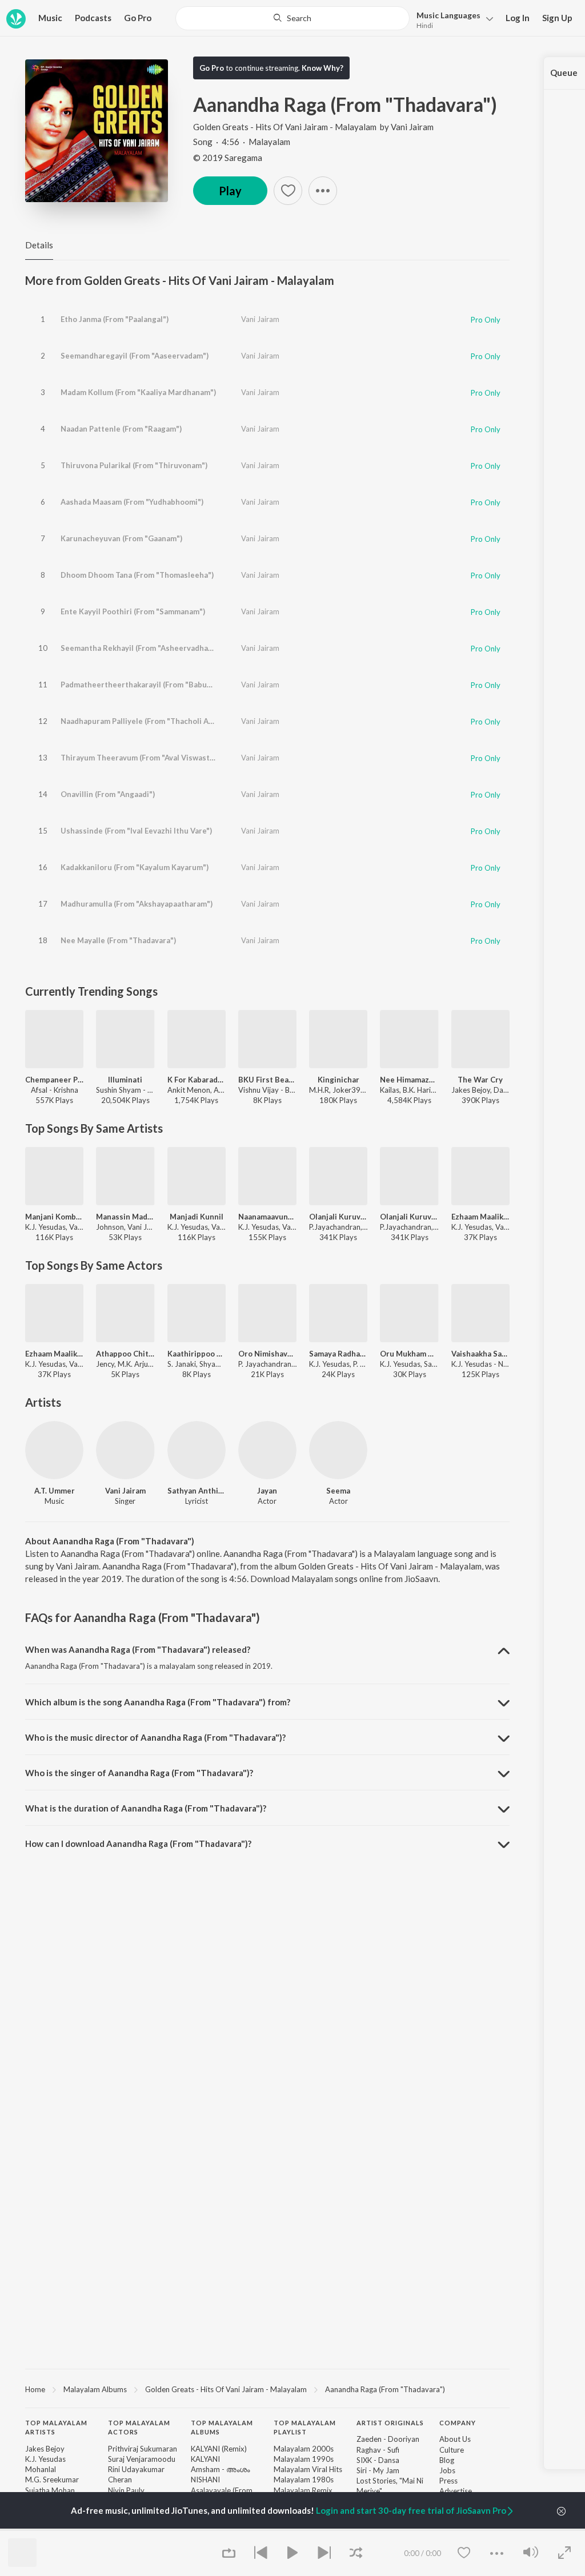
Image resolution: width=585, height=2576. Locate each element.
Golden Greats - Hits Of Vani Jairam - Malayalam (285, 127)
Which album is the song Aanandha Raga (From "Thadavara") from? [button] (158, 1702)
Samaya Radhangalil (338, 1354)
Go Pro (138, 18)
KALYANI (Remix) (219, 2449)
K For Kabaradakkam (197, 1080)
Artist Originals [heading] (390, 2423)
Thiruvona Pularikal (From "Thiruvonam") (134, 465)
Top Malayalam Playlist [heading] (305, 2428)
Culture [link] (452, 2450)
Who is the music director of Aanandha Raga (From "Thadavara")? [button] (155, 1737)
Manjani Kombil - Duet (54, 1217)
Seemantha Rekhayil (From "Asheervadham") (140, 648)
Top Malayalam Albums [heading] (222, 2428)
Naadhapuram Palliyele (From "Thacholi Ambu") (145, 721)
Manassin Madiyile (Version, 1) (125, 1217)
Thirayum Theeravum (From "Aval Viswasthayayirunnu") (160, 758)
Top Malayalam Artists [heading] (56, 2428)
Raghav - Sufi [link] (378, 2450)
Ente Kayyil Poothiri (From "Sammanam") (133, 611)
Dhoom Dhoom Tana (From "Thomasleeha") (137, 575)
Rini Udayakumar (136, 2469)
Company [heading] (458, 2423)
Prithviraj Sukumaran (143, 2449)
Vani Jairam (412, 127)
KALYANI (205, 2459)
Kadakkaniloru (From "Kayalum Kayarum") (135, 867)
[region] (267, 2389)
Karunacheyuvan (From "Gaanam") (121, 538)
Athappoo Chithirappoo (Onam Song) (125, 1354)
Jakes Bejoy (45, 2449)
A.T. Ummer (55, 1491)
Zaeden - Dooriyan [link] (388, 2439)
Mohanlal (41, 2469)
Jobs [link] (447, 2470)
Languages (448, 15)
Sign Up (557, 18)
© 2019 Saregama (228, 158)
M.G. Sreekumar (52, 2480)
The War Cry (480, 1080)
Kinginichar (338, 1080)
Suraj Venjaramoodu (142, 2459)
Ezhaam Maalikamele (480, 1217)
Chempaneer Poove (54, 1080)
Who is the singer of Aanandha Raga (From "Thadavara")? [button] (139, 1773)
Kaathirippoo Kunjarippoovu (197, 1354)
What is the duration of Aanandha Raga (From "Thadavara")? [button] (146, 1808)
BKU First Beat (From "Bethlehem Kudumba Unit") (267, 1080)
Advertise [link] (456, 2491)
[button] (452, 19)
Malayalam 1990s (304, 2459)
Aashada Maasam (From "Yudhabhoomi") (132, 502)
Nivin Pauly (126, 2490)
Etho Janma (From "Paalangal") (115, 319)
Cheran (120, 2480)
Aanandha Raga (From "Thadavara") (385, 2389)
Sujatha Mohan (50, 2490)
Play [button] (230, 191)
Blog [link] (447, 2460)
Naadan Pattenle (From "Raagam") (121, 429)
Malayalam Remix (303, 2490)
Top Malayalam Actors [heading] (139, 2428)
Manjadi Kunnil (197, 1217)
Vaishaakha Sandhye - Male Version (480, 1354)
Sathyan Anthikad (197, 1491)
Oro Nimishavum (267, 1354)
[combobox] (292, 18)
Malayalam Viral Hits (308, 2469)
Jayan (267, 1491)
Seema (338, 1491)
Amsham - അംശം (220, 2469)
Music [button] (50, 18)
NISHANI (205, 2480)
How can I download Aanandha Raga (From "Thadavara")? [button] (138, 1844)
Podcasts (93, 18)
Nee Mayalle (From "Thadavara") (118, 940)
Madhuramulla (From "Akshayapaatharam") (137, 904)
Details (39, 245)
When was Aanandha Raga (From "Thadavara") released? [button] (138, 1649)
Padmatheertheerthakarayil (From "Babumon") (144, 685)
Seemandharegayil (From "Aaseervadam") (135, 356)
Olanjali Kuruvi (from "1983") (338, 1217)
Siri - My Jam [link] (378, 2470)
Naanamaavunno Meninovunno (267, 1217)
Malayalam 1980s (304, 2480)
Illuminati (125, 1080)
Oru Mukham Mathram (409, 1354)
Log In (518, 18)
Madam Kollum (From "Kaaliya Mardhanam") (138, 392)
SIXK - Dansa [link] (378, 2460)
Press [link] (448, 2481)
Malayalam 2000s (304, 2449)
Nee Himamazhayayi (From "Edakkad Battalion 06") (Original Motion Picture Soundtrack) (409, 1080)
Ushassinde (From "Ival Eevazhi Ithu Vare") (136, 831)
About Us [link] (455, 2439)
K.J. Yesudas (45, 2459)
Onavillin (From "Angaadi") (108, 794)
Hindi (425, 25)
